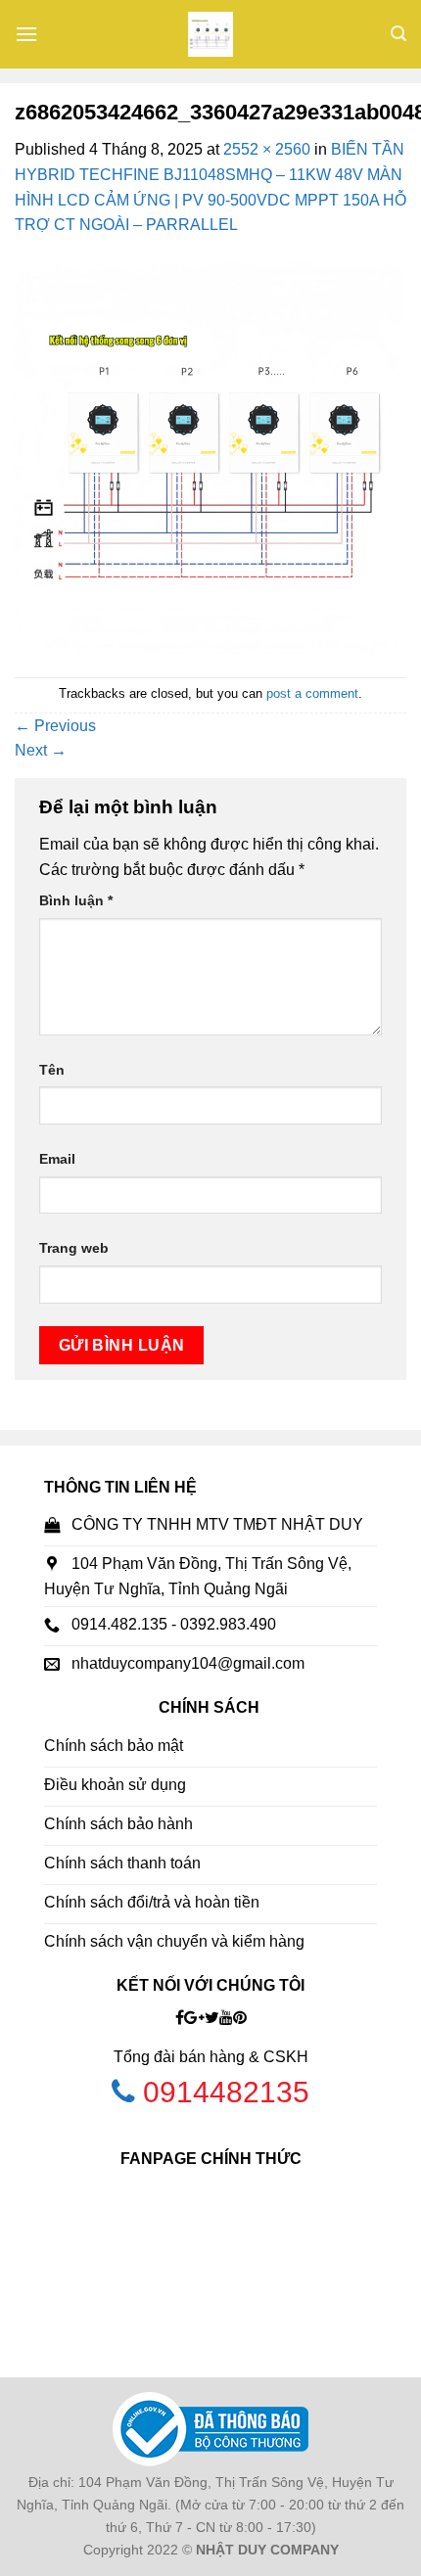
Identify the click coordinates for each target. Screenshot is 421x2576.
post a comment (312, 693)
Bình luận (76, 900)
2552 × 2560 (267, 149)
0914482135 (226, 2092)
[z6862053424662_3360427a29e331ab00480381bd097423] (210, 457)
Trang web (74, 1248)
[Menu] (26, 34)
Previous (55, 726)
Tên (52, 1070)
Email (57, 1159)
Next (41, 750)
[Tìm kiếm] (398, 34)
